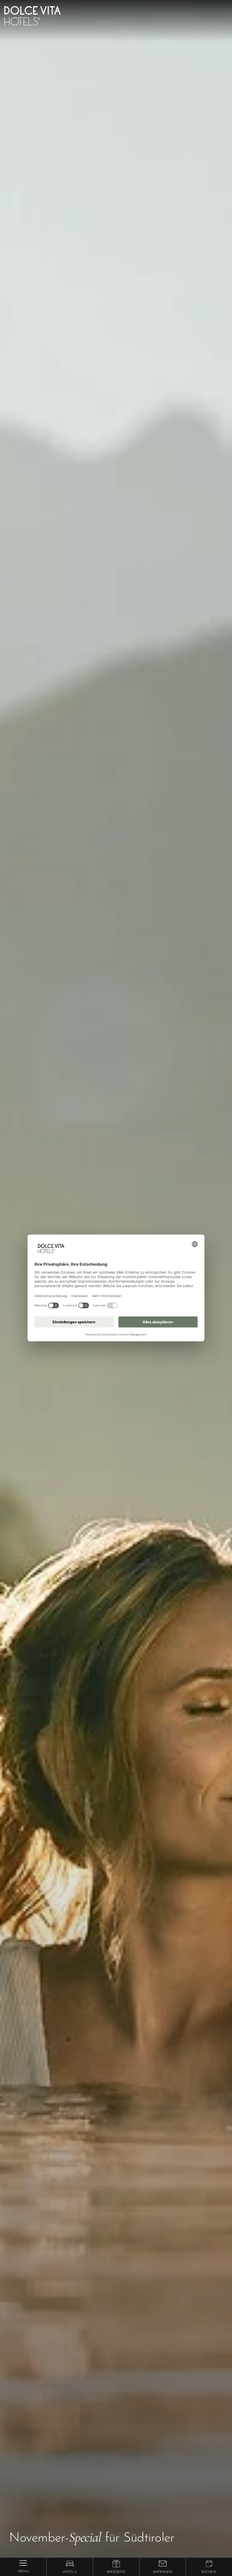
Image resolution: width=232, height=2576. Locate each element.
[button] (70, 2564)
